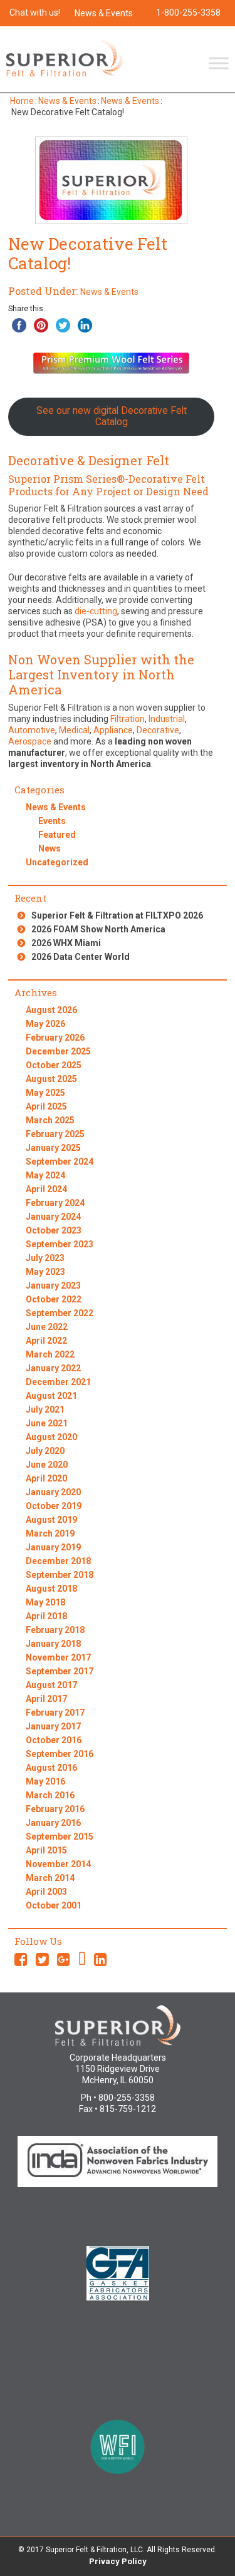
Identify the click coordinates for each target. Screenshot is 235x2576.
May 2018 (45, 1602)
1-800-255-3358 (188, 13)
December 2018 (58, 1561)
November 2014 (58, 1864)
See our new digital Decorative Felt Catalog (112, 416)
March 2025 (50, 1120)
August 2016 (51, 1768)
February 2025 (55, 1134)
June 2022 (47, 1327)
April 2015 (46, 1850)
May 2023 (45, 1272)
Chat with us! (35, 13)
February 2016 (55, 1809)
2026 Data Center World (81, 957)
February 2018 (55, 1630)
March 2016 (50, 1795)
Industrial (167, 719)
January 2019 (53, 1547)
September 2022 (60, 1313)
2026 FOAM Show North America (98, 929)
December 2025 (58, 1051)
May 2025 (45, 1093)
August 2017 (51, 1685)
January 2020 (53, 1492)
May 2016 (45, 1781)
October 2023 (54, 1230)
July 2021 (45, 1409)
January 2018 (53, 1644)
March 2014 (50, 1878)
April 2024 (46, 1189)
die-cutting (96, 611)
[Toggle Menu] (219, 63)
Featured (57, 835)
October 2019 (54, 1506)
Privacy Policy (118, 2561)
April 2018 (46, 1616)
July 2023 (45, 1258)
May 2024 (45, 1175)
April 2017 (46, 1699)
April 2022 (46, 1341)
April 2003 (46, 1892)
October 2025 (54, 1065)
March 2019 (50, 1533)
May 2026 (45, 1024)
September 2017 (60, 1671)
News (50, 848)
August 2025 (51, 1079)
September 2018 (60, 1575)
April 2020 (46, 1478)
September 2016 (60, 1754)
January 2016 (53, 1823)
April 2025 (46, 1106)
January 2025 (53, 1148)
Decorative (158, 730)
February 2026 (55, 1038)
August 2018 (51, 1589)
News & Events (104, 13)
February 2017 (55, 1713)
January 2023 (53, 1285)
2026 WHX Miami (66, 943)
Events (52, 821)
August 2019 (51, 1520)
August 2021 (51, 1396)
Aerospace (30, 741)
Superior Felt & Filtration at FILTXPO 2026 (117, 915)
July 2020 (45, 1451)
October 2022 (54, 1299)
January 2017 (53, 1726)
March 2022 (50, 1354)
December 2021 (58, 1382)
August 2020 (51, 1437)
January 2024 (53, 1217)
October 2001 (54, 1905)
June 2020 (47, 1465)
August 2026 (51, 1010)
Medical (74, 730)
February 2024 (55, 1203)
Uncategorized (57, 862)
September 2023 (60, 1244)
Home (22, 101)
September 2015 (60, 1837)
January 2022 (53, 1368)
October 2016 (54, 1740)
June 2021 (47, 1423)
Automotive (32, 730)
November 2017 (58, 1657)
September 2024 (60, 1162)
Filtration (128, 719)
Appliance (113, 730)
